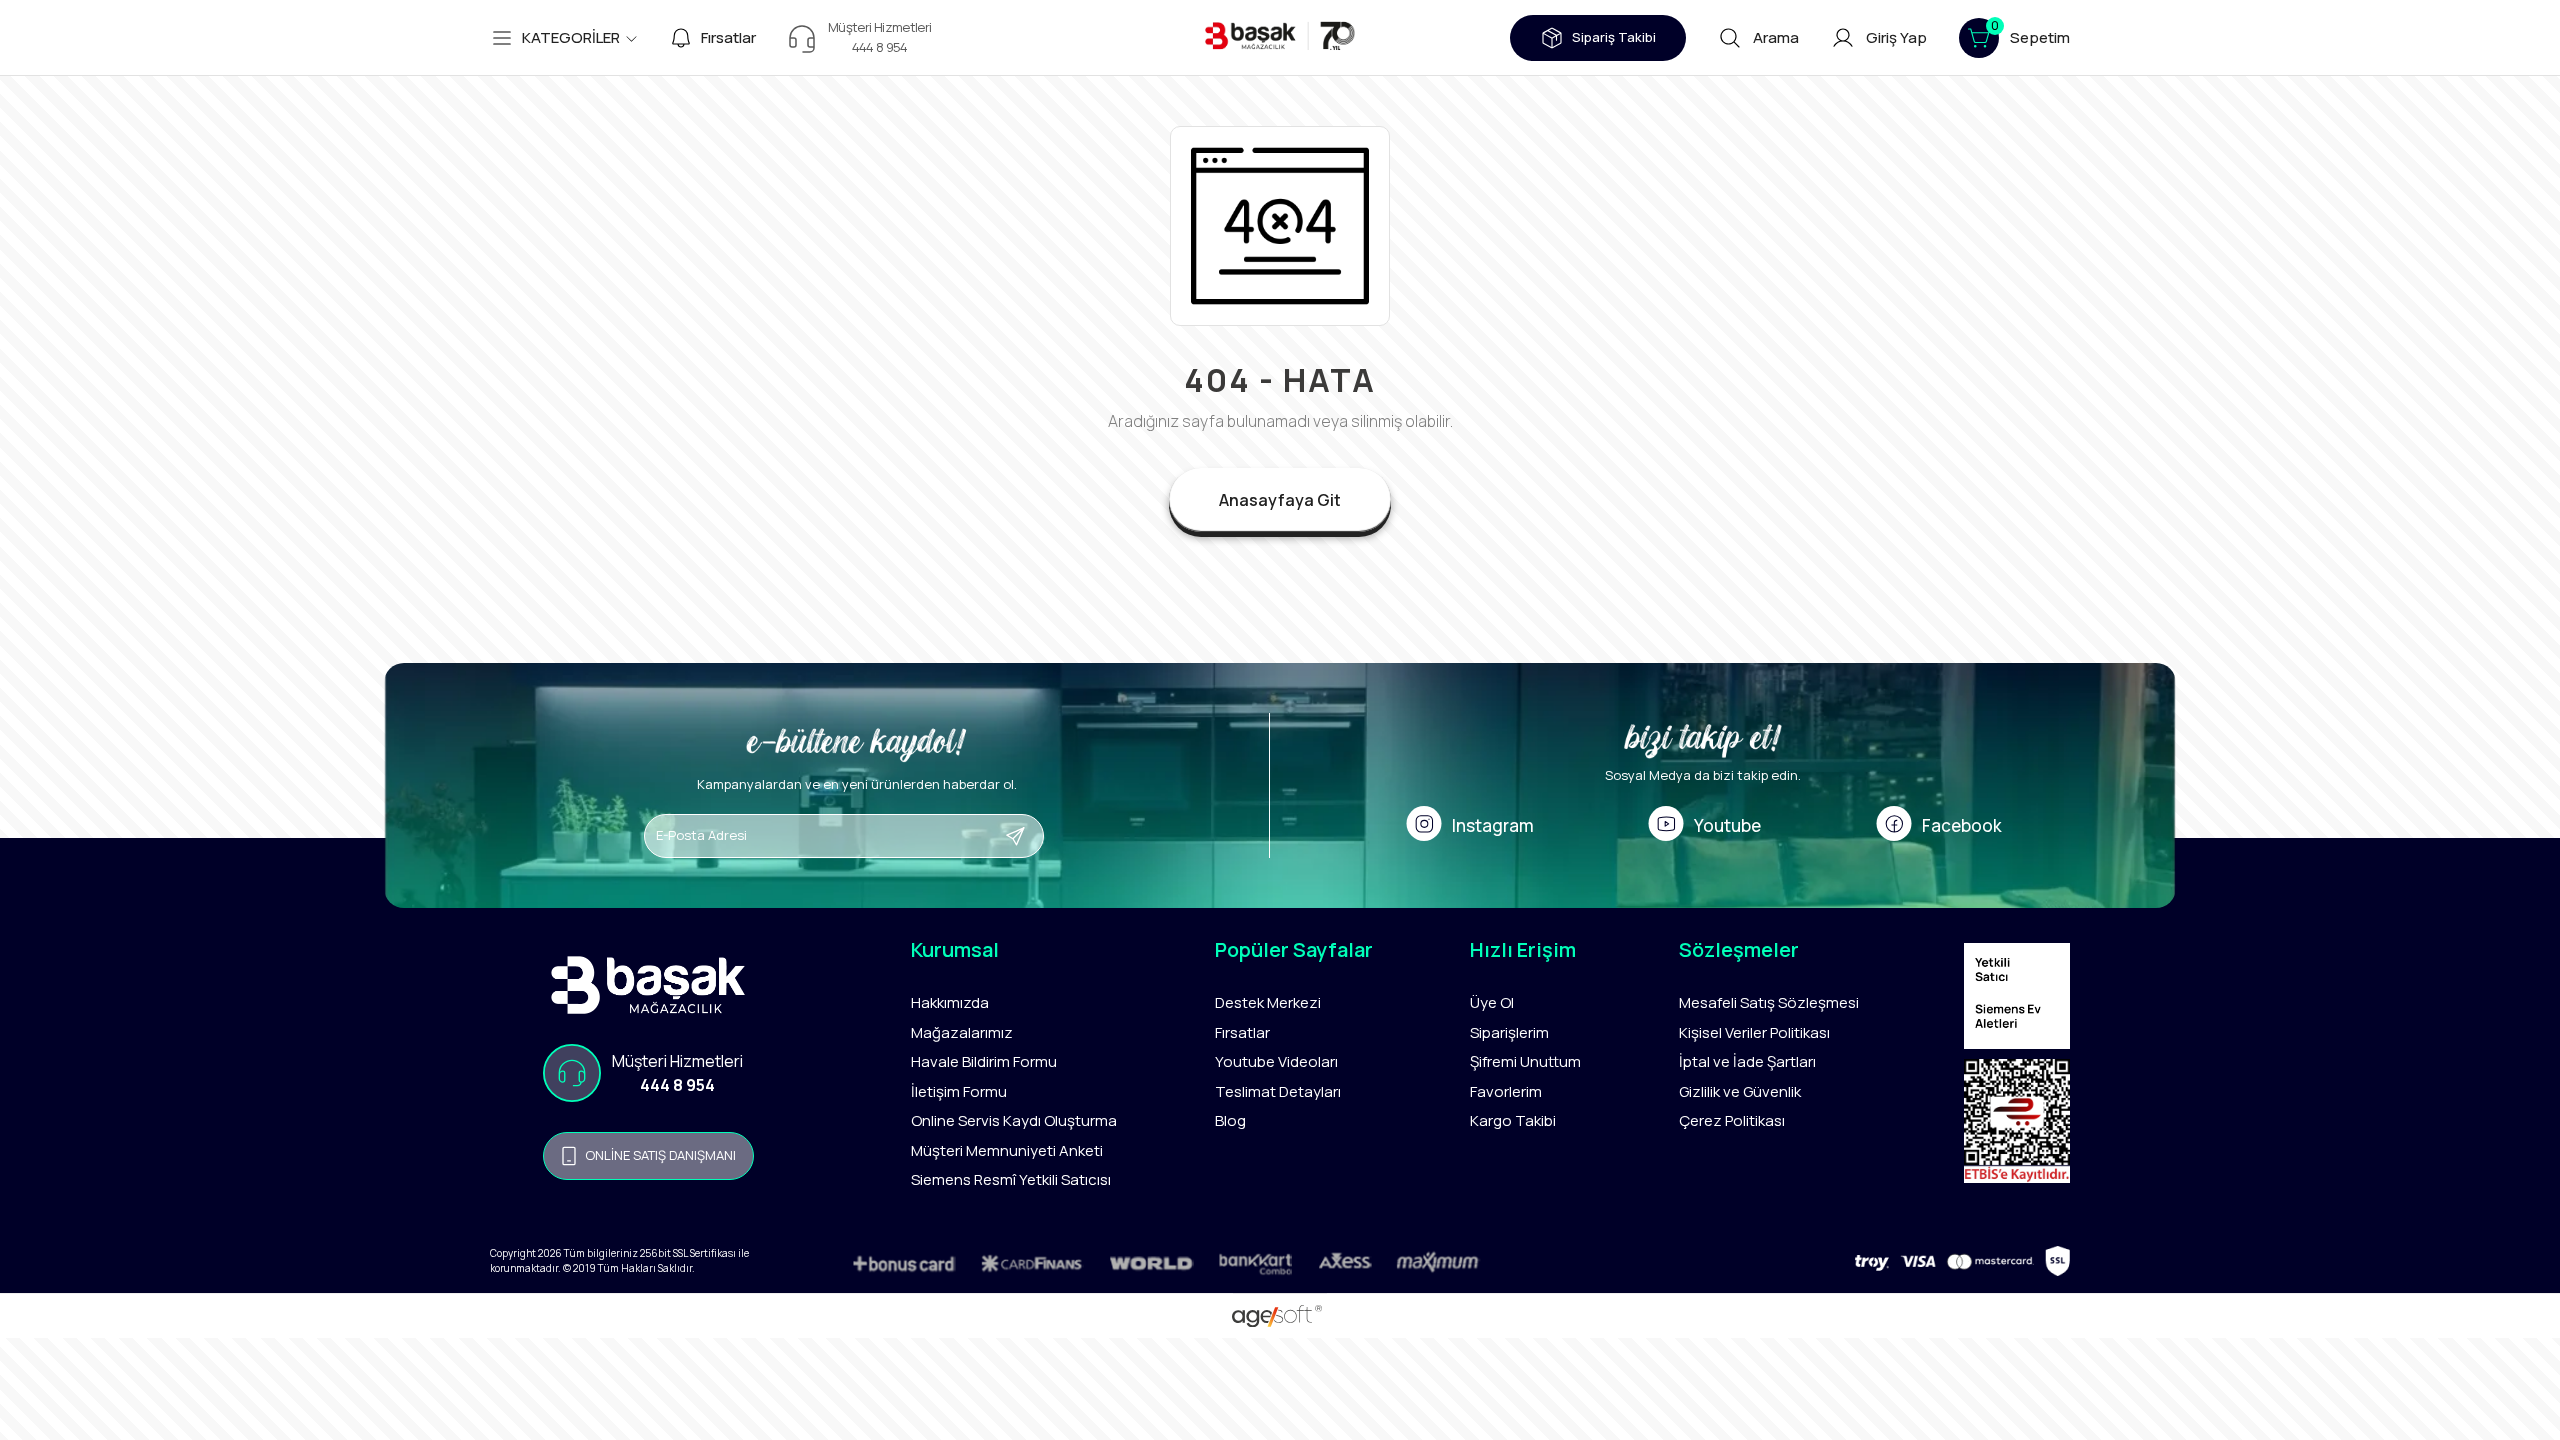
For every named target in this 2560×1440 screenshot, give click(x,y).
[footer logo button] (648, 985)
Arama (1776, 37)
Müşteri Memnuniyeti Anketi (1007, 1150)
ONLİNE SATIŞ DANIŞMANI (660, 1155)
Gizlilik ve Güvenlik (1740, 1091)
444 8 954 (677, 1085)
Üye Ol (1492, 1002)
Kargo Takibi (1513, 1120)
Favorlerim (1506, 1091)
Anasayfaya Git (1280, 500)
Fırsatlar (728, 37)
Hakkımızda (950, 1002)
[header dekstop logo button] (1280, 37)
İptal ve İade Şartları (1747, 1061)
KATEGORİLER (571, 37)
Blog (1230, 1120)
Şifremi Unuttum (1525, 1061)
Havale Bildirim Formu (984, 1061)
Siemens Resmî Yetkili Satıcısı (1011, 1179)
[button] (2014, 38)
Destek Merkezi (1268, 1002)
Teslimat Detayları (1278, 1091)
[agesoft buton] (1279, 1316)
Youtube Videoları (1276, 1061)
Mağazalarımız (962, 1032)
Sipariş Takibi (1614, 37)
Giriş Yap (1896, 37)
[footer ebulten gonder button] (1057, 836)
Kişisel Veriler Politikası (1754, 1032)
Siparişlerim (1509, 1032)
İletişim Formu (959, 1091)
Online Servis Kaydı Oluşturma (1014, 1120)
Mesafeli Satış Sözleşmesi (1769, 1002)
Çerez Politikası (1732, 1120)
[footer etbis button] (2017, 1126)
